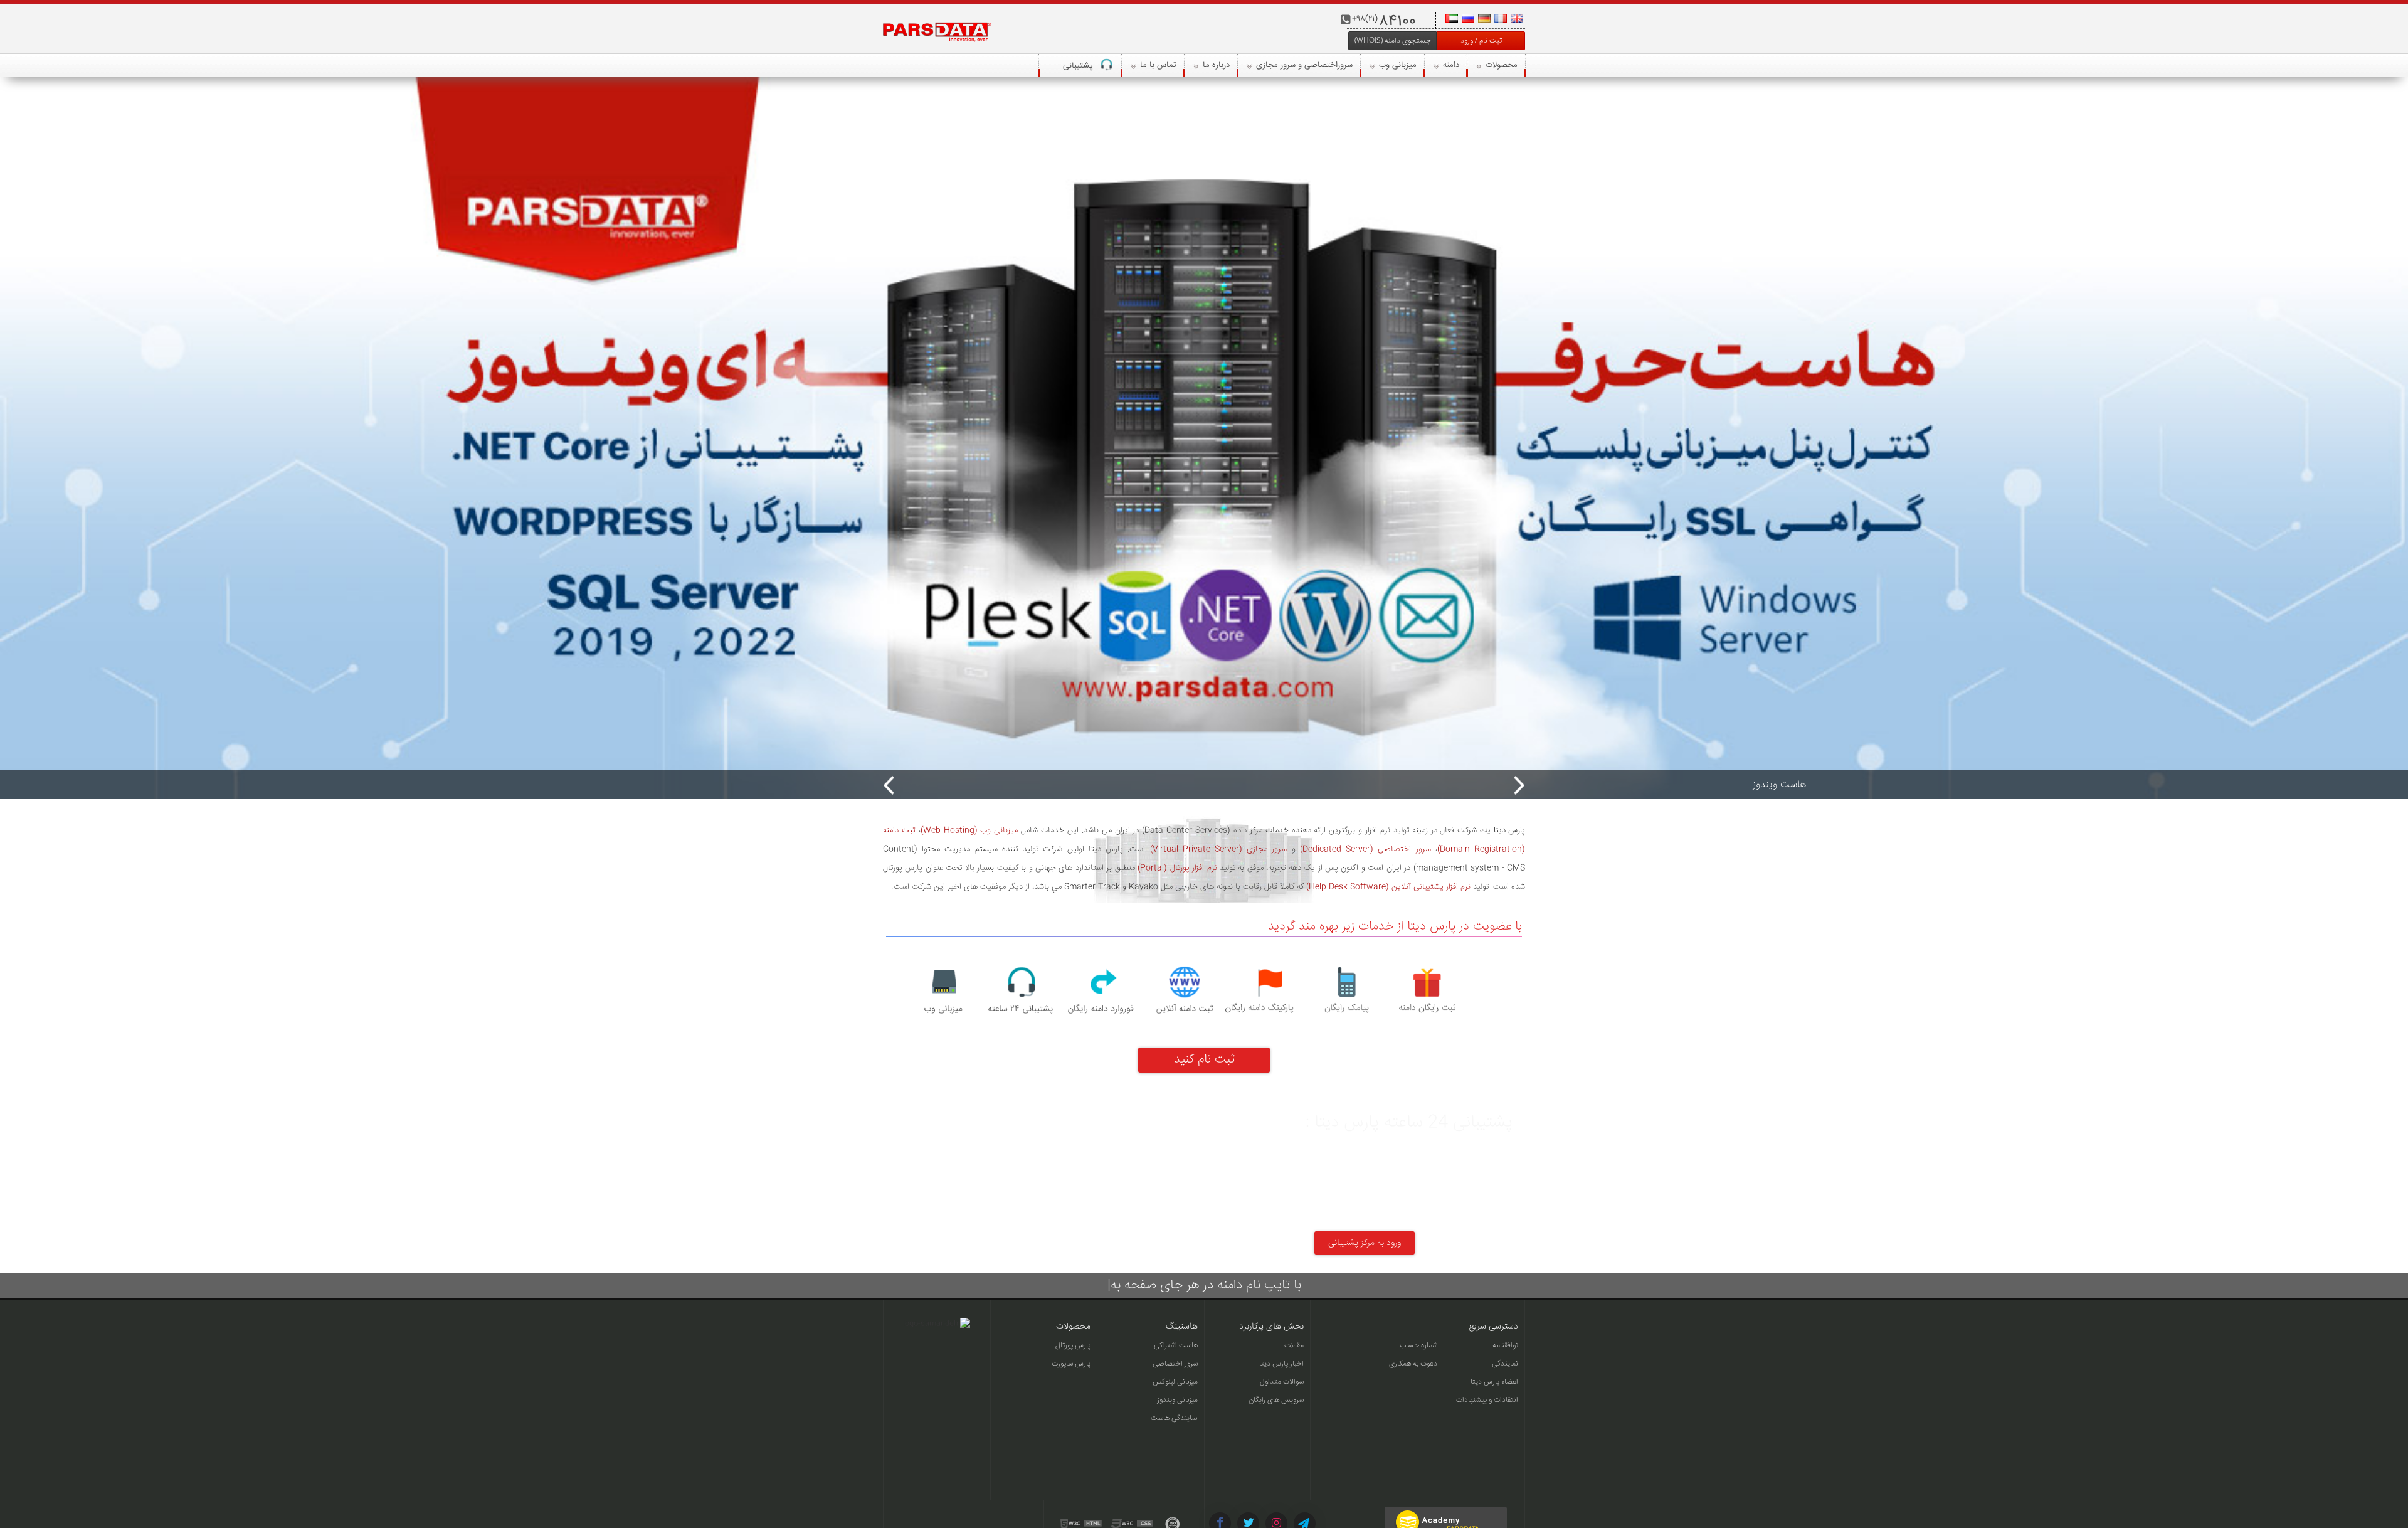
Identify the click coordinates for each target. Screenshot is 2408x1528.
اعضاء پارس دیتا (1494, 1382)
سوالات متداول (1282, 1382)
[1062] (1204, 438)
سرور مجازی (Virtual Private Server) (1219, 849)
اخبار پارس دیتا (1281, 1364)
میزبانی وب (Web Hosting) (969, 830)
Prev (889, 785)
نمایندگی (1505, 1364)
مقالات (1294, 1346)
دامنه (1450, 65)
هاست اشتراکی (1176, 1346)
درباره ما (1215, 65)
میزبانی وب (1397, 65)
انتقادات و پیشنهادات (1487, 1400)
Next (1519, 785)
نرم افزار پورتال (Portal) (1177, 868)
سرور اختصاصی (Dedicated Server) (1365, 849)
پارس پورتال (1073, 1346)
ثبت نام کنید (1204, 1060)
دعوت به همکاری (1413, 1364)
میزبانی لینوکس (1175, 1382)
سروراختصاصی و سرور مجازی (1303, 65)
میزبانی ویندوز (1177, 1400)
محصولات (1500, 65)
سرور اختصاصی (1175, 1364)
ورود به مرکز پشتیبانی (1365, 1243)
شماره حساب (1418, 1346)
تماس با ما (1157, 65)
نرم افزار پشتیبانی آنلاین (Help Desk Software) (1388, 887)
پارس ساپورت (1071, 1364)
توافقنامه (1505, 1346)
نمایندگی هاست (1174, 1419)
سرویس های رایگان (1276, 1400)
